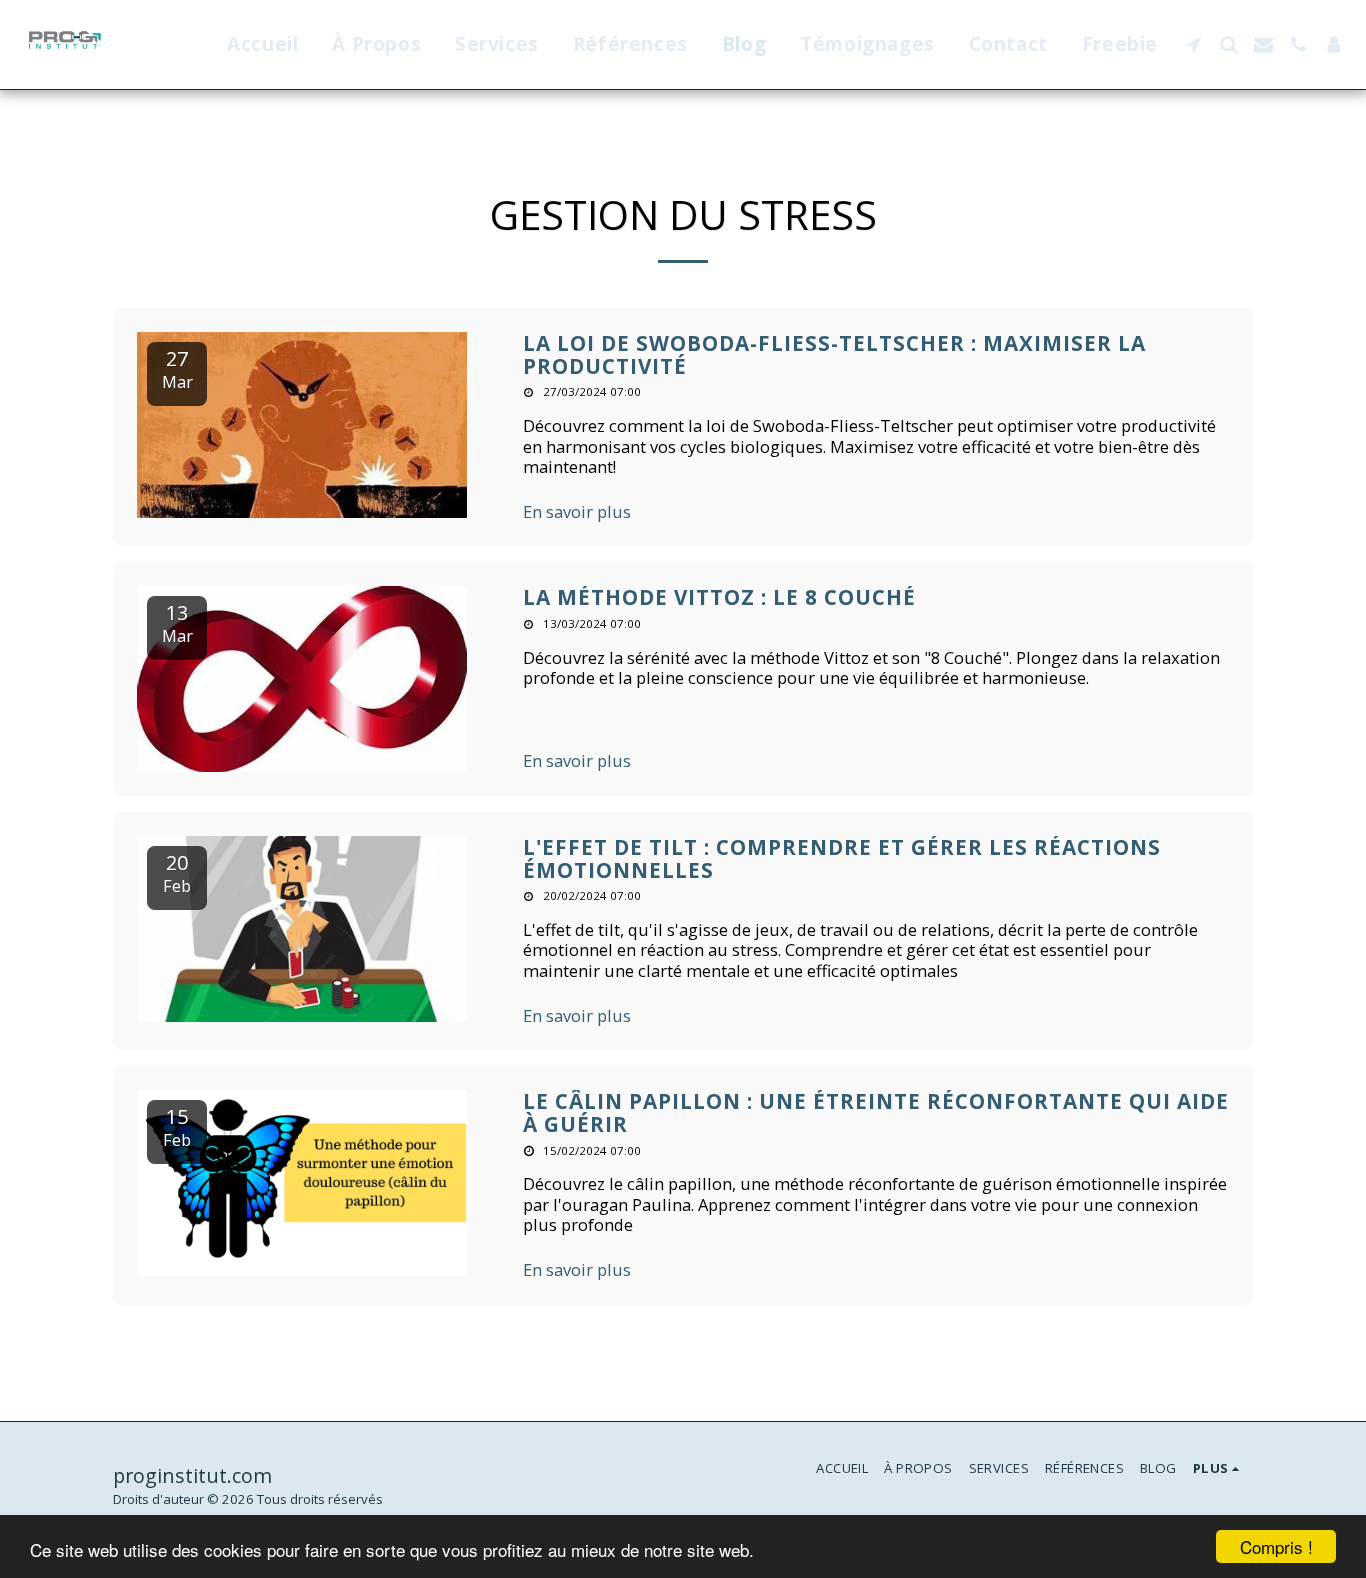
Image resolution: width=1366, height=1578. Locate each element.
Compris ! (1276, 1546)
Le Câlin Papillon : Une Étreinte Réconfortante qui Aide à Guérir (876, 1112)
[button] (1193, 44)
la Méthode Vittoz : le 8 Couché (719, 597)
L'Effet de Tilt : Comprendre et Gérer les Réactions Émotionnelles (842, 858)
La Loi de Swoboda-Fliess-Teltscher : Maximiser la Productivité (834, 354)
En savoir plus (577, 512)
